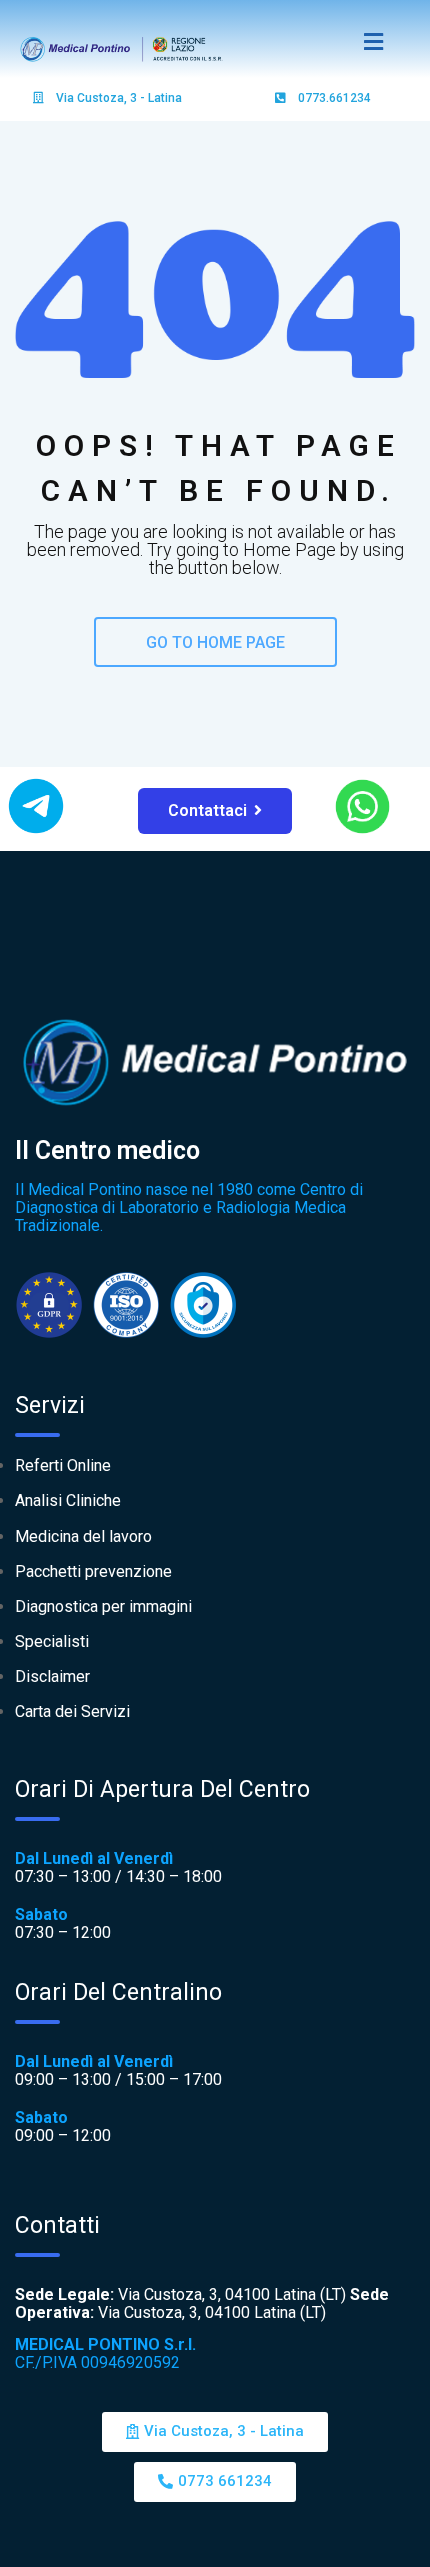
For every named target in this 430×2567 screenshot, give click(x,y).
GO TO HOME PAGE (215, 642)
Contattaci (207, 810)
